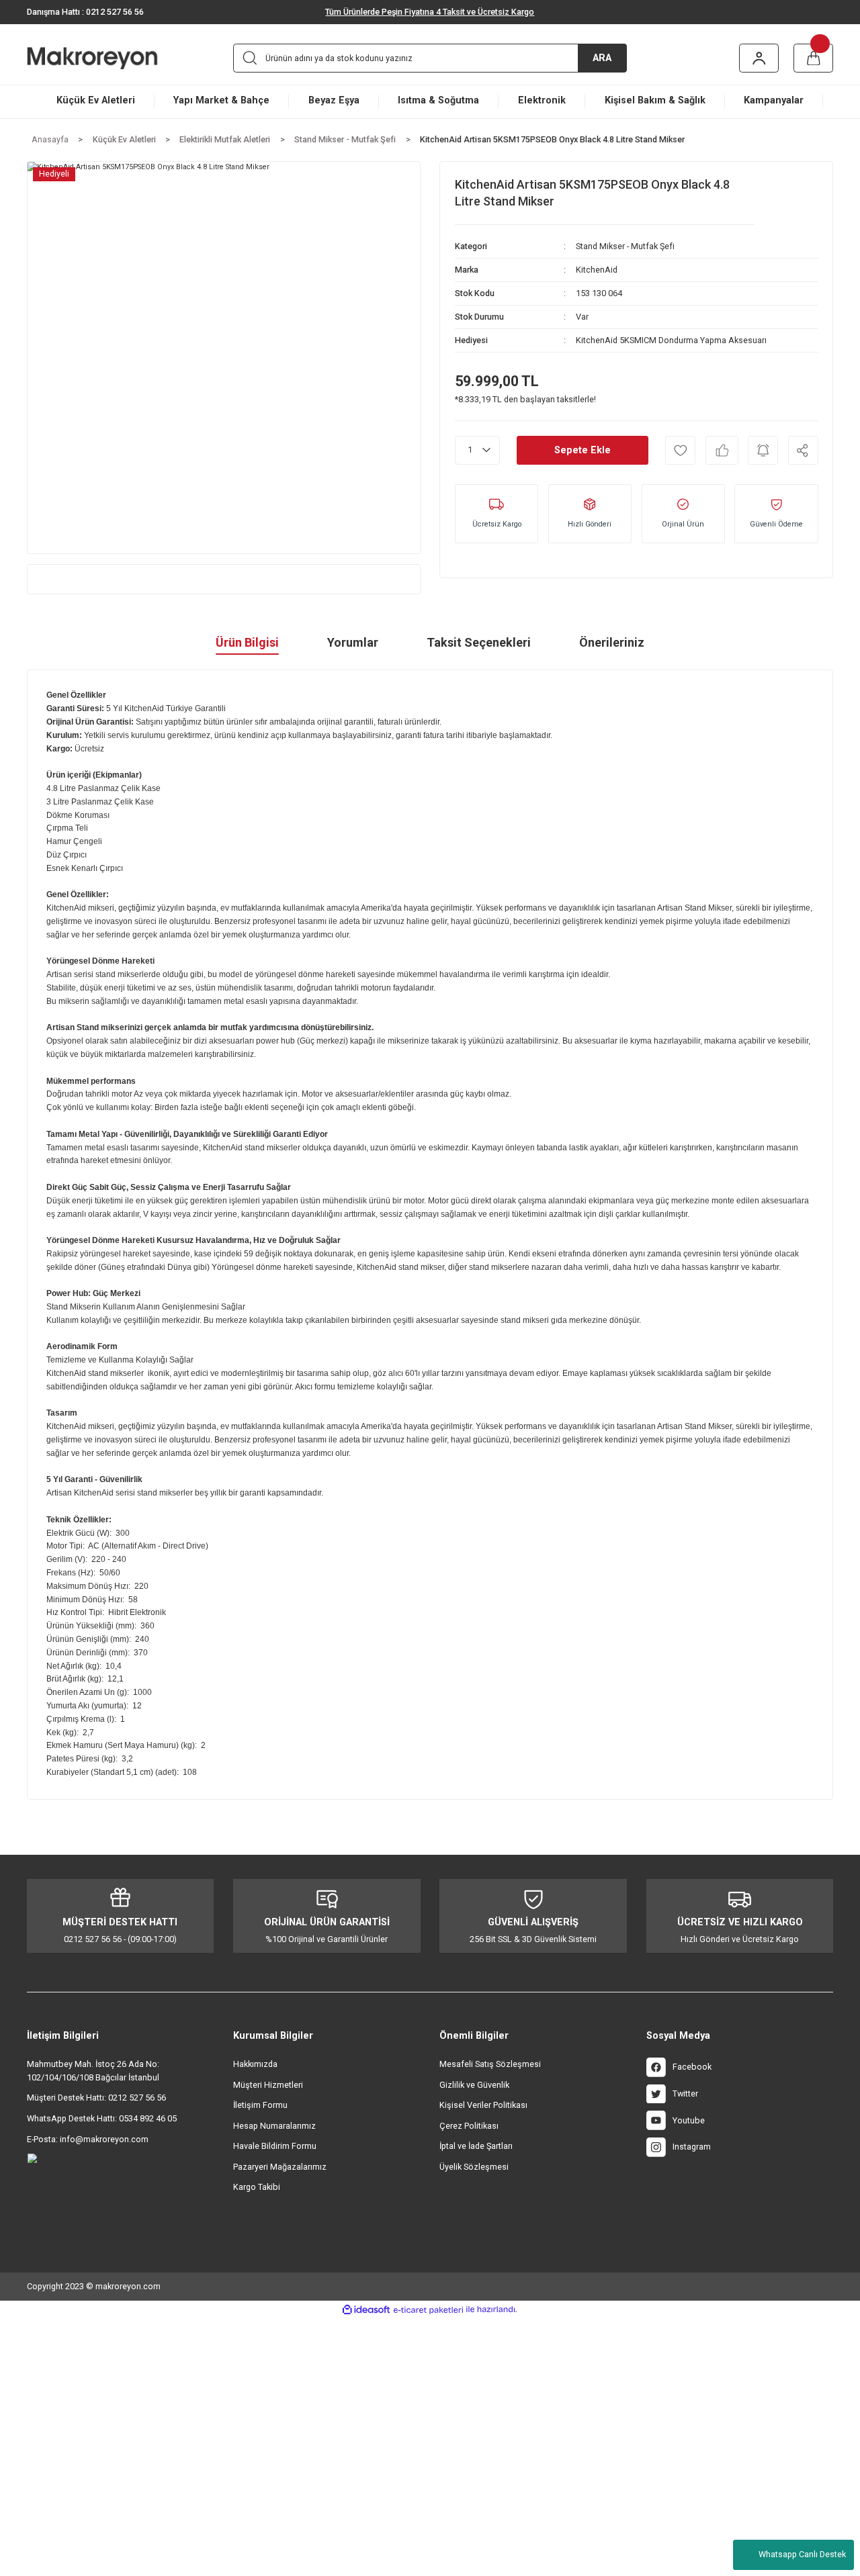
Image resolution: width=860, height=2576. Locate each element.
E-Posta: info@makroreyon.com (88, 2139)
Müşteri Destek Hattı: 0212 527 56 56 (96, 2098)
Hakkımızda (255, 2064)
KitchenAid (597, 270)
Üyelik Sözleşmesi (474, 2167)
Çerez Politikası (469, 2126)
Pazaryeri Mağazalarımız (280, 2167)
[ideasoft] (366, 2310)
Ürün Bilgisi (247, 642)
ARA (602, 58)
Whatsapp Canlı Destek (802, 2554)
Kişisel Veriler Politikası (483, 2105)
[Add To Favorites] (680, 450)
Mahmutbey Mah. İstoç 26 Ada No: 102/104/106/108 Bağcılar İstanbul (93, 2071)
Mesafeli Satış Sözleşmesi (490, 2064)
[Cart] (814, 58)
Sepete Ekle (583, 450)
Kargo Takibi (257, 2187)
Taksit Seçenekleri (479, 642)
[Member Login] (759, 58)
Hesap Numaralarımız (274, 2126)
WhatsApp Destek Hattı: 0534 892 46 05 (102, 2118)
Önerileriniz (612, 642)
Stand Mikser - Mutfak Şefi (625, 246)
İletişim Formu (260, 2105)
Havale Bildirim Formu (275, 2146)
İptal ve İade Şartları (476, 2146)
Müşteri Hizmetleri (268, 2085)
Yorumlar (353, 642)
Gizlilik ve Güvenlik (474, 2085)
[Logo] (111, 58)
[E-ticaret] (428, 2309)
